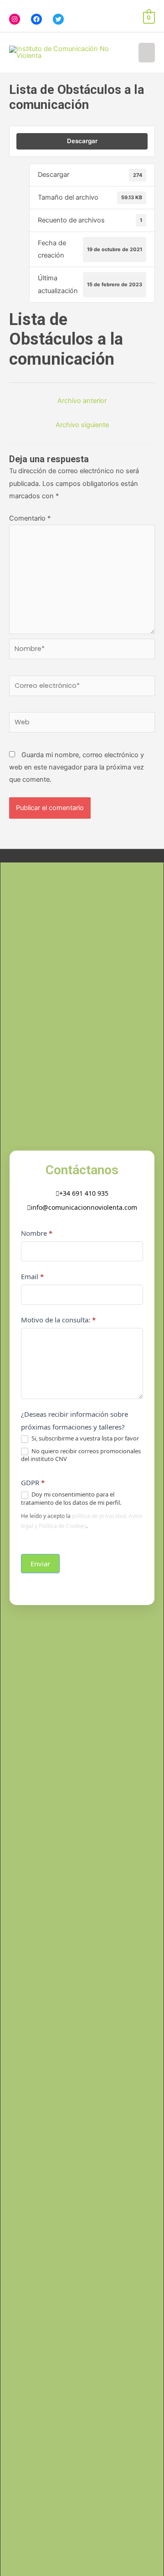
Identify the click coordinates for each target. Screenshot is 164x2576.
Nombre (37, 1233)
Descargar (82, 141)
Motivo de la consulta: (58, 1320)
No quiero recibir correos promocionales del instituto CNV (81, 1455)
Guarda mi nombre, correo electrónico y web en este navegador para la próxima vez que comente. (77, 767)
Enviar (40, 1564)
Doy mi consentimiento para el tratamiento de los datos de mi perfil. (71, 1498)
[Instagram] (15, 19)
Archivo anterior (82, 401)
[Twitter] (58, 19)
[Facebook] (36, 19)
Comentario (30, 518)
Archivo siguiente (82, 425)
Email (32, 1276)
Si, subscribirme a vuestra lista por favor (85, 1438)
